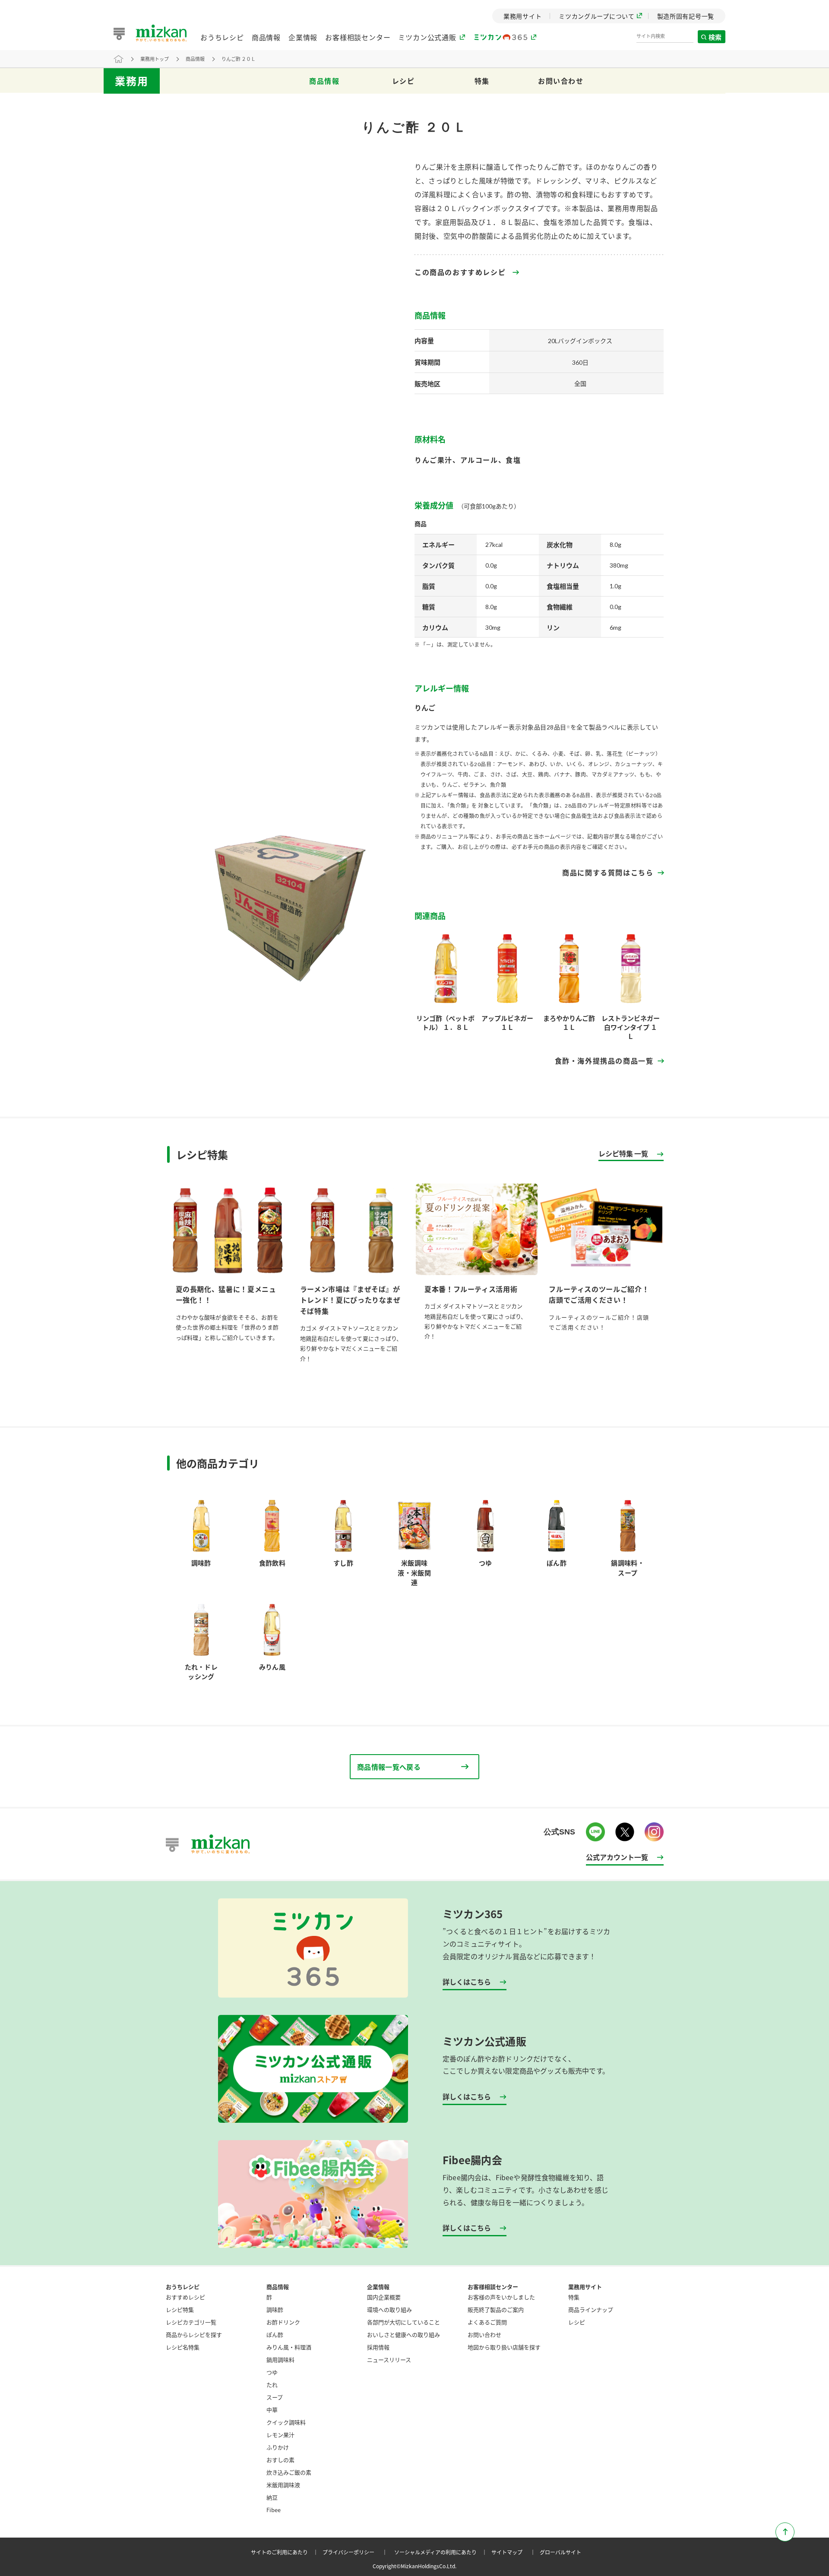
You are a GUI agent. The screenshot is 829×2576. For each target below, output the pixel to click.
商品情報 (266, 37)
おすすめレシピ (185, 2297)
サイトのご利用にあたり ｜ (286, 2552)
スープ (275, 2397)
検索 (715, 37)
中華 (272, 2410)
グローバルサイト (560, 2552)
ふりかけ (278, 2447)
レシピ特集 (180, 2309)
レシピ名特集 (183, 2347)
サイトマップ (515, 2552)
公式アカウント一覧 (617, 1857)
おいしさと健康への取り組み (403, 2334)
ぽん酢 (275, 2334)
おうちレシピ (222, 37)
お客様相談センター (358, 37)
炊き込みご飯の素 (289, 2472)
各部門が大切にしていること (403, 2322)
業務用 (132, 81)
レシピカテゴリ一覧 (191, 2322)
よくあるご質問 (487, 2322)
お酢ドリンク (283, 2322)
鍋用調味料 (280, 2360)
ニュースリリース (389, 2360)
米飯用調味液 (283, 2485)
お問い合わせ (561, 81)
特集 (482, 81)
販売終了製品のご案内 (496, 2309)
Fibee (274, 2510)
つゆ (272, 2372)
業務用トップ (155, 59)
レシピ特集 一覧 (623, 1154)
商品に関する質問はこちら (608, 873)
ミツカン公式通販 (427, 37)
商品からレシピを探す (194, 2334)
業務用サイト (585, 2287)
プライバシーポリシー (356, 2552)
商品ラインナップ (591, 2309)
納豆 (272, 2497)
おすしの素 (280, 2460)
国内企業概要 (384, 2297)
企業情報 (303, 37)
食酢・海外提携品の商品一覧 (604, 1061)
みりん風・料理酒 (289, 2347)
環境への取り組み (389, 2309)
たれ (272, 2385)
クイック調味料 (286, 2422)
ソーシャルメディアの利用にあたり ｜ (442, 2552)
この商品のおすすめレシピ (460, 272)
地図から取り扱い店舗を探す (504, 2347)
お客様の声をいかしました (501, 2297)
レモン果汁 (280, 2435)
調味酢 (275, 2309)
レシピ (403, 81)
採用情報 (378, 2347)
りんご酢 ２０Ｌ (239, 59)
